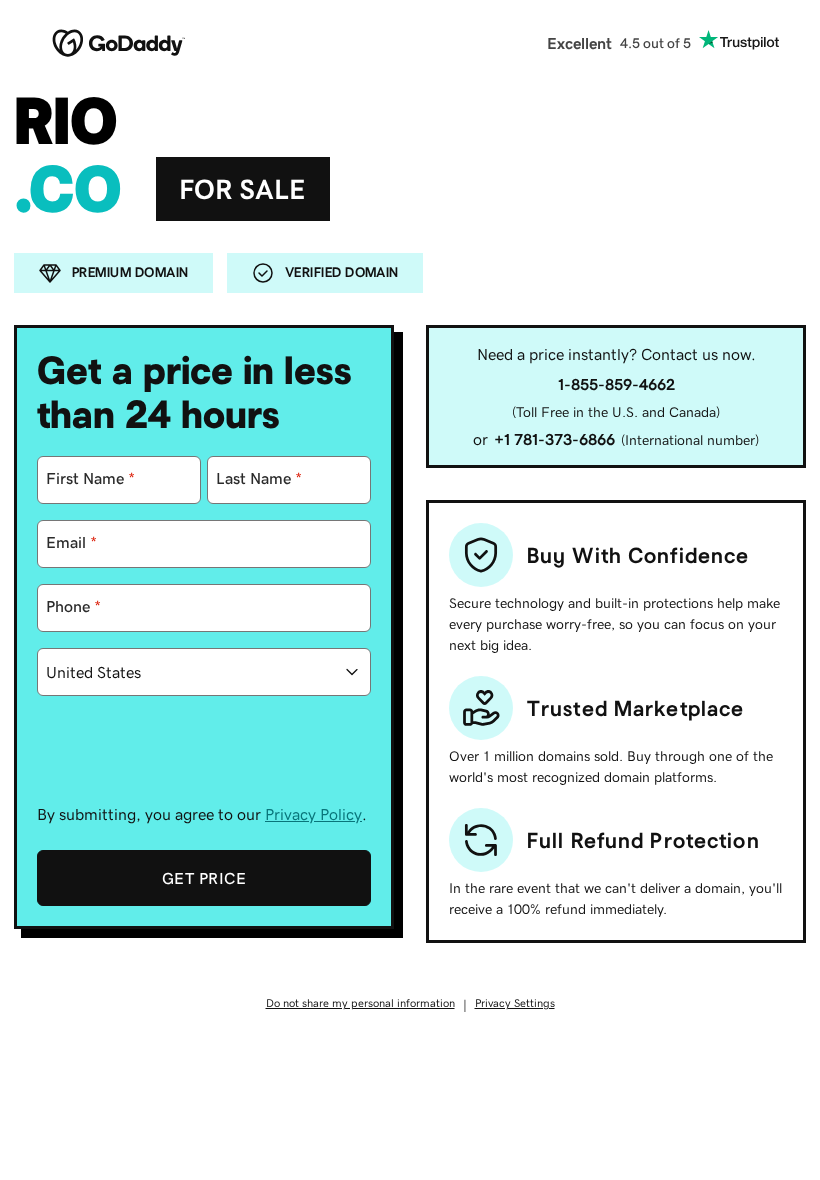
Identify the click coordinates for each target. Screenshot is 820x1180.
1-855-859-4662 (616, 384)
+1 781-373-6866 (554, 439)
